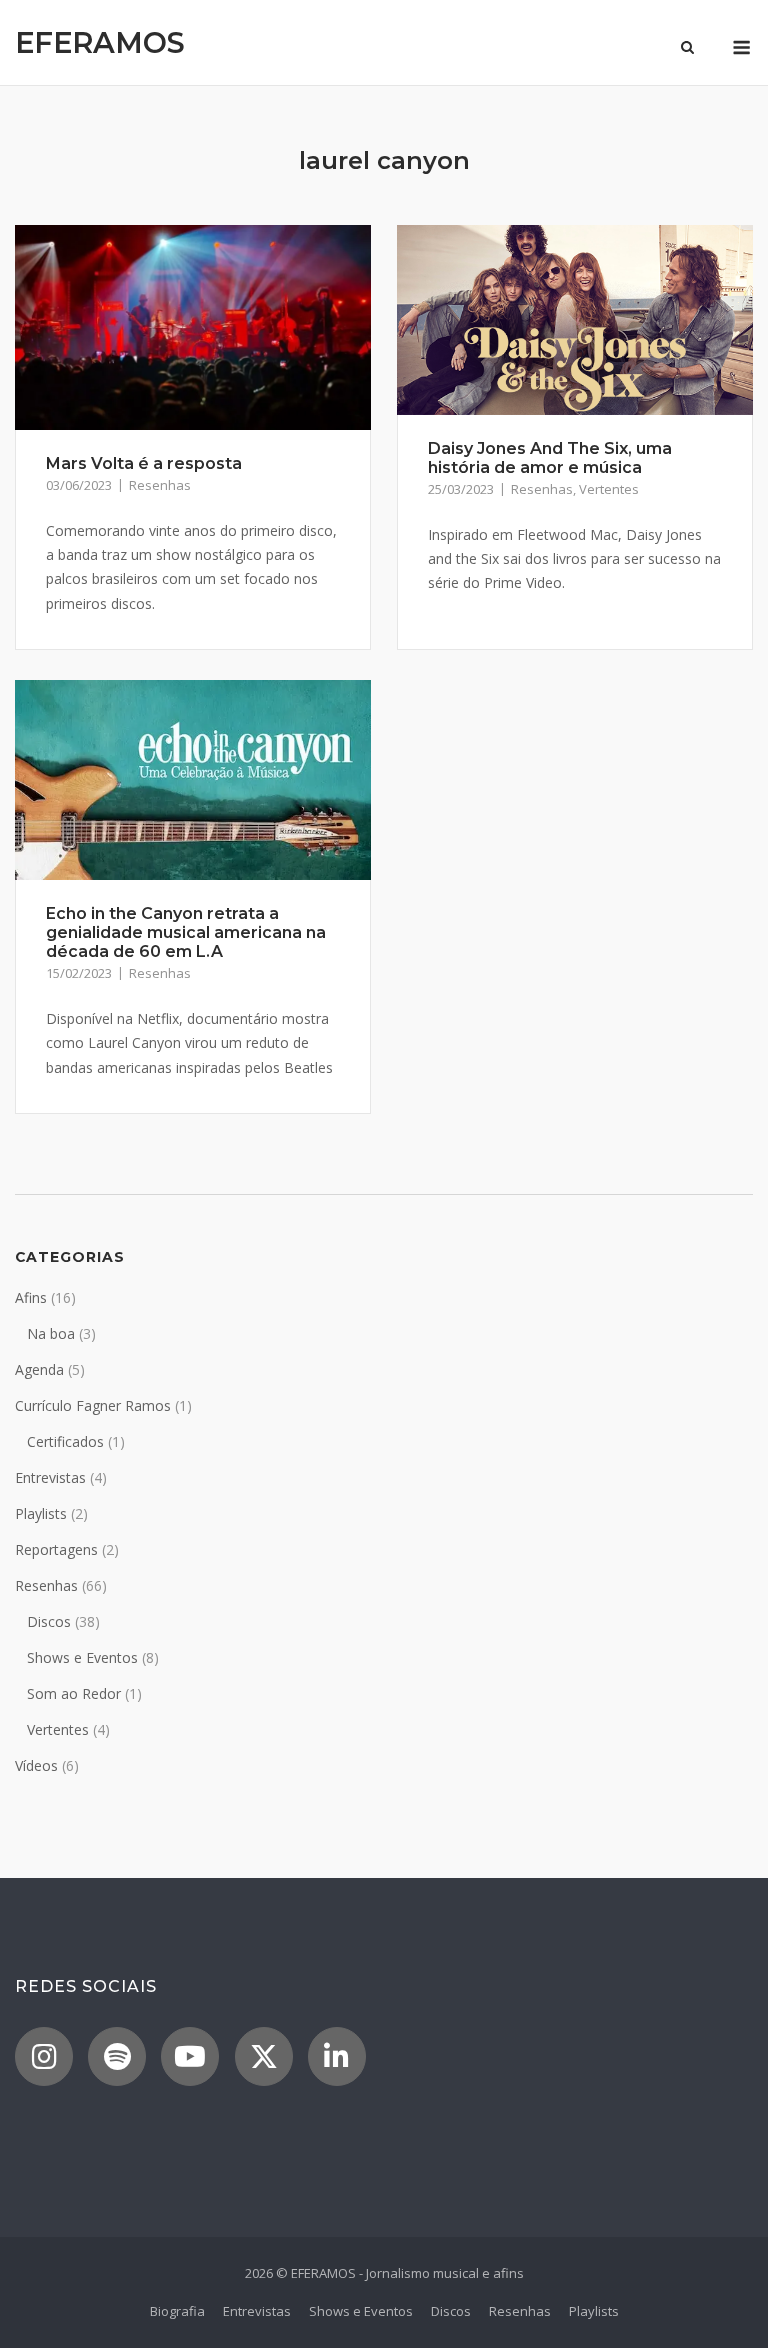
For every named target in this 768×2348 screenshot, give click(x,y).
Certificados (65, 1441)
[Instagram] (44, 2056)
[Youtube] (190, 2056)
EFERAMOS (100, 42)
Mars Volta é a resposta (144, 463)
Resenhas (160, 485)
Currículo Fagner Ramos (93, 1405)
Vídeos (36, 1765)
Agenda (39, 1369)
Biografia (177, 2311)
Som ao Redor (74, 1693)
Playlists (41, 1513)
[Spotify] (117, 2056)
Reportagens (56, 1549)
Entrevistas (50, 1477)
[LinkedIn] (337, 2056)
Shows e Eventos (82, 1657)
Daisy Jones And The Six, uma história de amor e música (550, 458)
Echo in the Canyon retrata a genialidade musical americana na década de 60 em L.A (186, 932)
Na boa (51, 1333)
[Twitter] (264, 2056)
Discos (49, 1621)
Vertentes (609, 489)
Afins (31, 1297)
